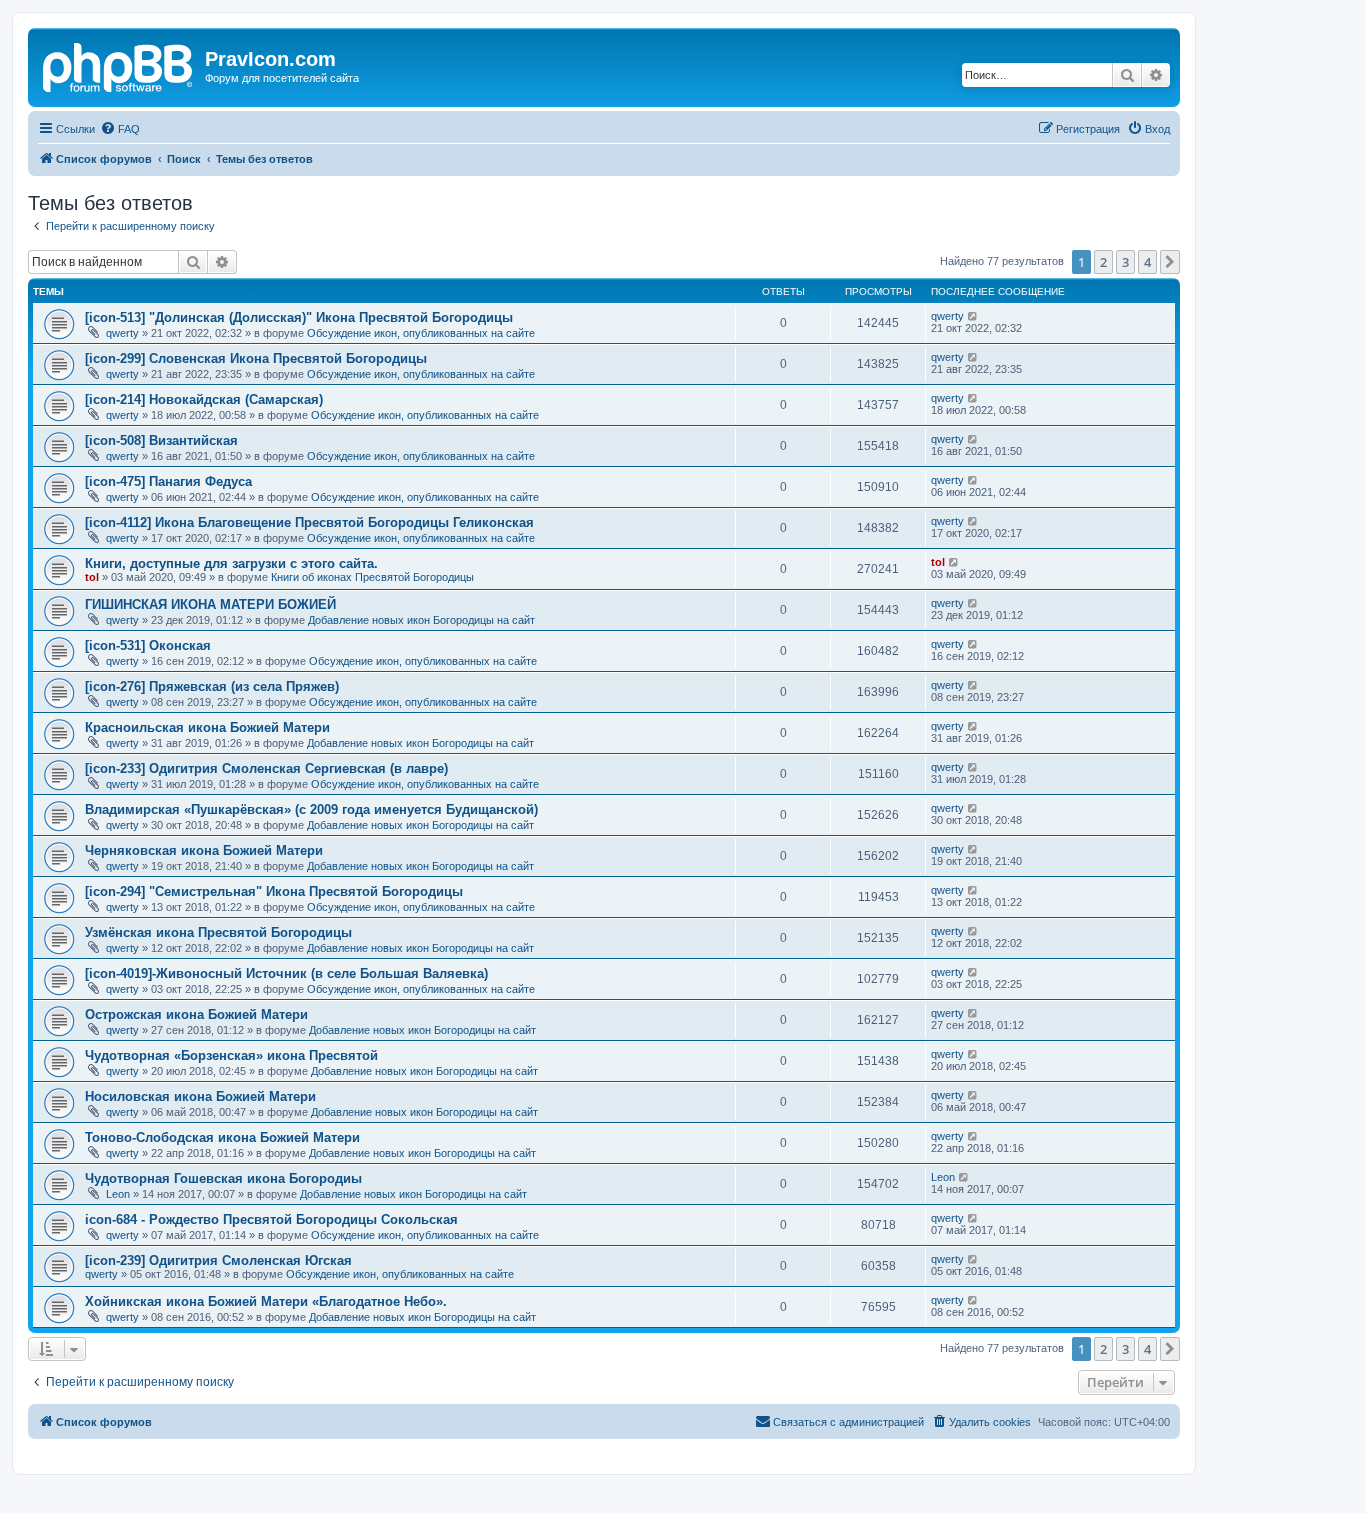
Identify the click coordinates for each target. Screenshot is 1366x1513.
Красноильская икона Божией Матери (207, 727)
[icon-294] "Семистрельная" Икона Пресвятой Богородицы (274, 891)
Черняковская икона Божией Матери (204, 850)
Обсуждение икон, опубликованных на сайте (421, 333)
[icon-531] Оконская (148, 645)
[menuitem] (120, 129)
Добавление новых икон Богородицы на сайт (421, 620)
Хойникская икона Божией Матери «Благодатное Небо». (266, 1301)
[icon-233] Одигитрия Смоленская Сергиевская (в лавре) (266, 768)
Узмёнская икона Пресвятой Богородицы (218, 932)
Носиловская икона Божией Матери (200, 1096)
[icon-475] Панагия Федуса (168, 481)
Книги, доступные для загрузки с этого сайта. (231, 563)
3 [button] (1125, 262)
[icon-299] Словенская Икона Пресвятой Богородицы (256, 358)
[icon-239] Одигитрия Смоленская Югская (218, 1260)
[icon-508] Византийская (161, 440)
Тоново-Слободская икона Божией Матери (222, 1137)
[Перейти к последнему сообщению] (973, 316)
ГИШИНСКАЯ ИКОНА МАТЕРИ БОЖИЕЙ (210, 604)
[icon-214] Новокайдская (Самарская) (204, 399)
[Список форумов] (119, 65)
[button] (1170, 262)
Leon (118, 1194)
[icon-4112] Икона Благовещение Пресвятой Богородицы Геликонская (309, 522)
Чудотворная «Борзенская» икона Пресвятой (231, 1055)
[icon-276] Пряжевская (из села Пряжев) (212, 686)
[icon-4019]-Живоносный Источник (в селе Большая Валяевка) (286, 973)
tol (92, 577)
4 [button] (1147, 262)
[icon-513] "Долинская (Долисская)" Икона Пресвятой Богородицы (299, 317)
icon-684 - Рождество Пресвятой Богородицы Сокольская (271, 1219)
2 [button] (1103, 262)
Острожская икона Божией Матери (196, 1014)
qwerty (122, 333)
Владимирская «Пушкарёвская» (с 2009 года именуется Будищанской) (311, 809)
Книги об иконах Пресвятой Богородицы (372, 577)
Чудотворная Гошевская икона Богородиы (223, 1178)
